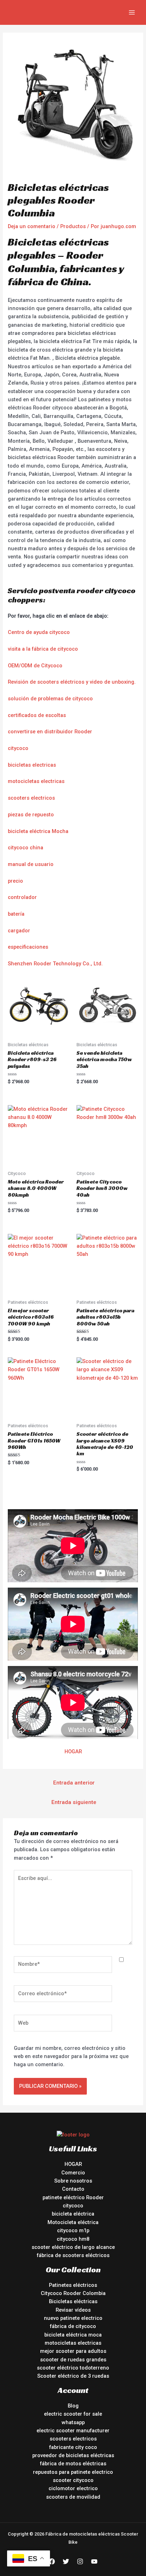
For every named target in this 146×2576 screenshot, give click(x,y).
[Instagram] (80, 2561)
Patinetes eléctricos (73, 2285)
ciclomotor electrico (73, 2488)
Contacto (73, 2189)
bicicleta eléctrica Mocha (38, 831)
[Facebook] (52, 2561)
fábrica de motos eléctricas (73, 2464)
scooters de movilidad (73, 2497)
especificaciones (28, 947)
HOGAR (73, 1752)
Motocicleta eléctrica (73, 2222)
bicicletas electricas (32, 765)
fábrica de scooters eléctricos (73, 2255)
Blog (73, 2406)
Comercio (73, 2173)
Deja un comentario (32, 226)
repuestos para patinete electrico (73, 2472)
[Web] (63, 2024)
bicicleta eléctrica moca (73, 2335)
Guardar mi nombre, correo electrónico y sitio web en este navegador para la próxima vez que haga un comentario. (71, 2056)
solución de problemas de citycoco (50, 699)
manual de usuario (31, 864)
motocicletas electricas (36, 781)
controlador (22, 897)
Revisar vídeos (73, 2310)
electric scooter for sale (73, 2414)
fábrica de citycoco (73, 2326)
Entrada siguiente (74, 1802)
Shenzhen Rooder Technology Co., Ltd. (55, 964)
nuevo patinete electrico (73, 2318)
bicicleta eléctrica (73, 2214)
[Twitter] (66, 2561)
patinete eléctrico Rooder (73, 2197)
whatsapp (73, 2422)
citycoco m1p (73, 2230)
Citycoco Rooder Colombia (73, 2293)
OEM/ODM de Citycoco (35, 666)
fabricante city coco (73, 2447)
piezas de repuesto (31, 815)
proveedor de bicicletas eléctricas (73, 2455)
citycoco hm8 (73, 2239)
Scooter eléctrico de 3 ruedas (73, 2376)
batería (16, 914)
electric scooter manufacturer (73, 2431)
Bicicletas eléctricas (73, 2301)
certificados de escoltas (37, 715)
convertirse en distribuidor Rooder (50, 732)
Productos (73, 226)
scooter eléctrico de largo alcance (73, 2247)
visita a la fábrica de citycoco (43, 649)
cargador (19, 931)
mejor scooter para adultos (73, 2351)
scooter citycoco (73, 2480)
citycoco (18, 748)
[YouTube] (94, 2561)
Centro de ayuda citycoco (39, 632)
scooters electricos (31, 798)
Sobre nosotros (73, 2181)
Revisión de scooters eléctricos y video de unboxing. (72, 682)
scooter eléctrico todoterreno (73, 2368)
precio (15, 881)
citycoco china (26, 848)
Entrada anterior (74, 1783)
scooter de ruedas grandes (73, 2360)
